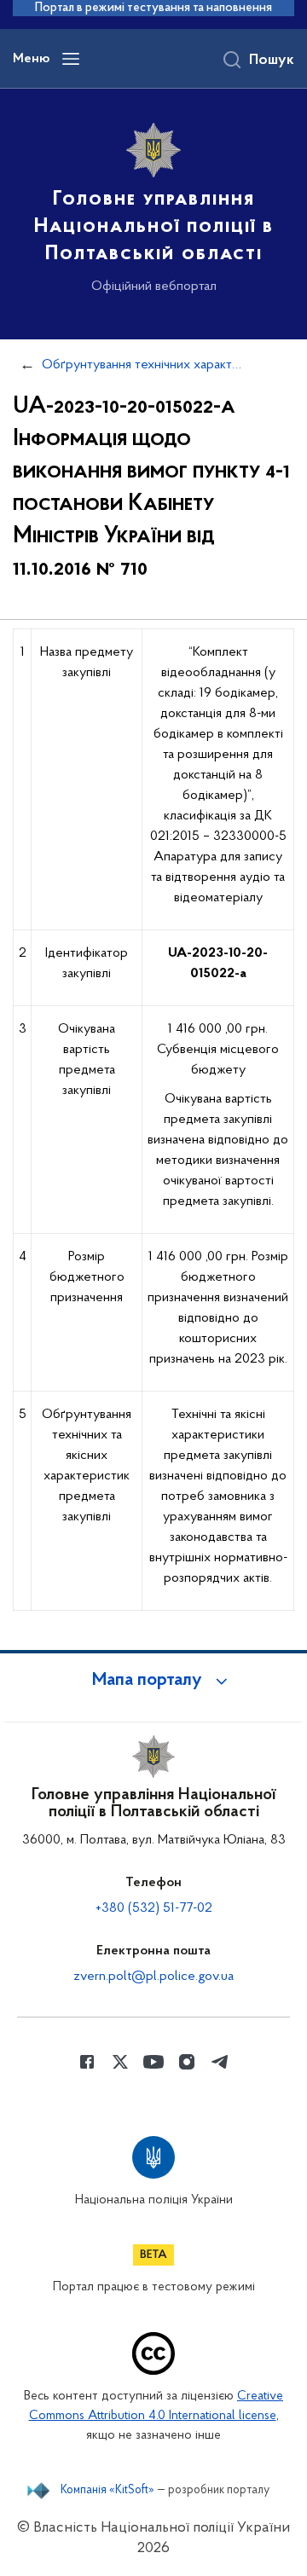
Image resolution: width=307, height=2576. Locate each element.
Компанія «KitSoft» (107, 2491)
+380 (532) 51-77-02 (154, 1908)
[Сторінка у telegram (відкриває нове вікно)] (220, 2062)
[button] (153, 1681)
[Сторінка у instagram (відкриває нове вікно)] (187, 2062)
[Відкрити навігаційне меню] (71, 59)
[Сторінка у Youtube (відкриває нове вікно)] (153, 2062)
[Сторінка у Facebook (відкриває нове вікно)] (87, 2062)
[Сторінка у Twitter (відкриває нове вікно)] (120, 2062)
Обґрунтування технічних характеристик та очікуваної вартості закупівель (142, 365)
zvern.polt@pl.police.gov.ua (153, 1977)
